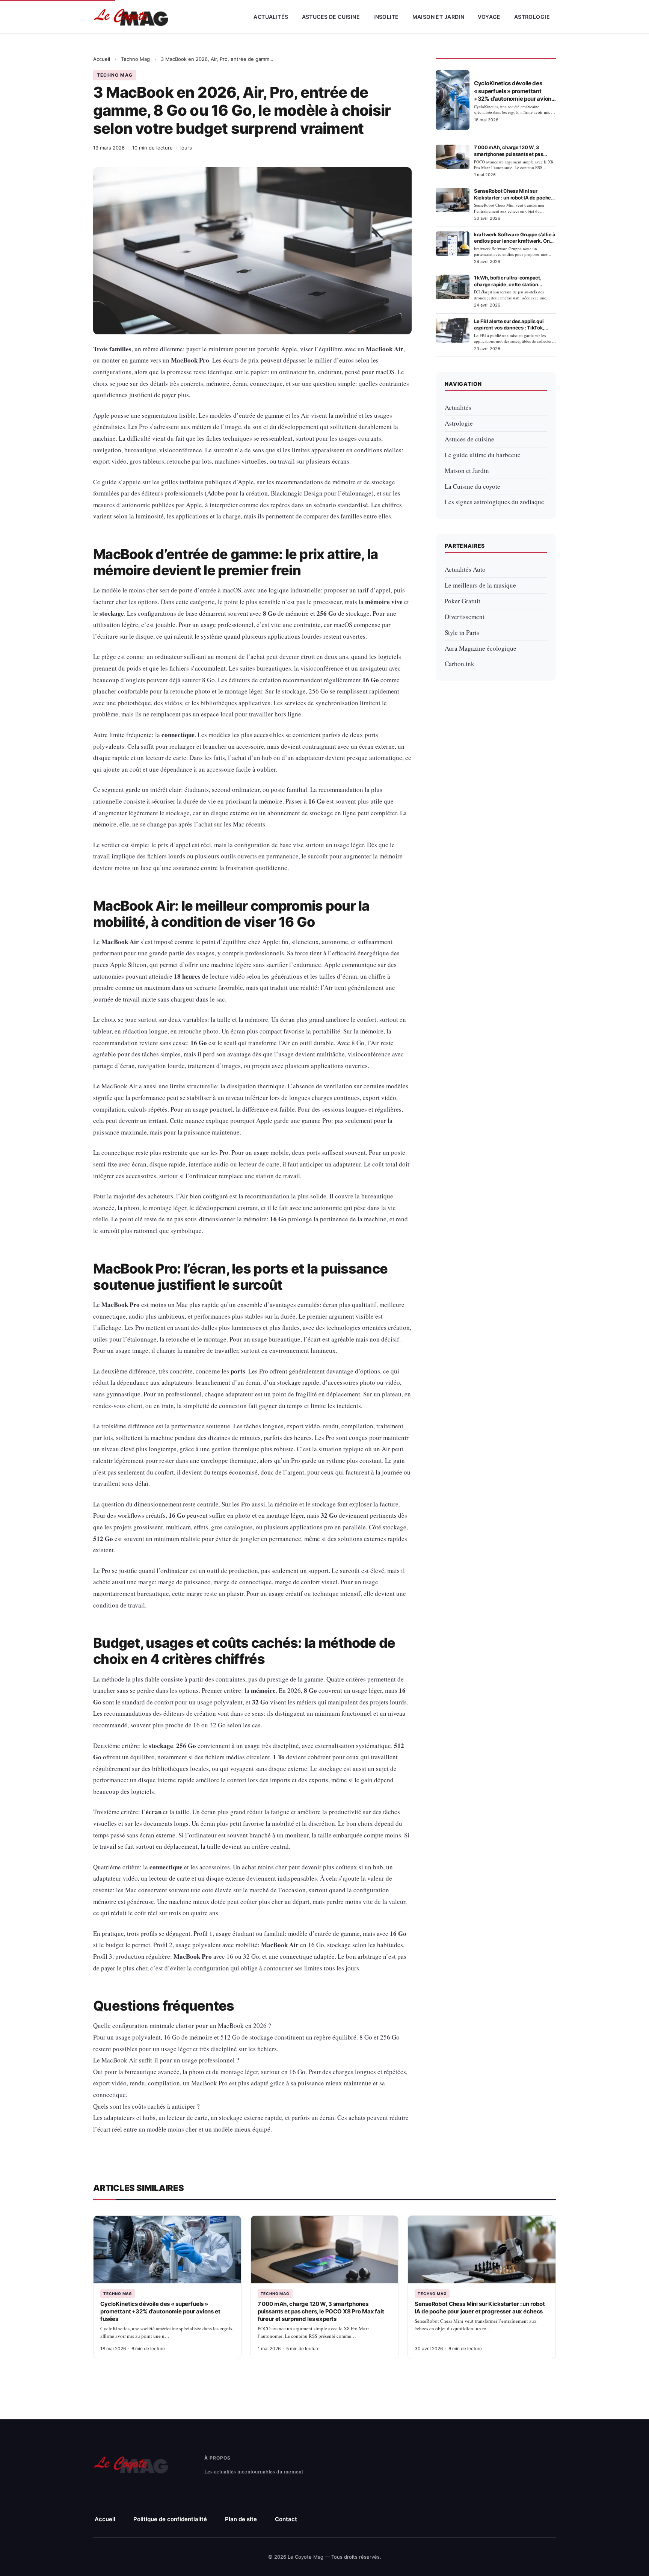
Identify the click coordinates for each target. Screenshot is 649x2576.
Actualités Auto (465, 569)
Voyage (489, 17)
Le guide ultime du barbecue (483, 455)
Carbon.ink (460, 664)
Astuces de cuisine (331, 17)
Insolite (386, 17)
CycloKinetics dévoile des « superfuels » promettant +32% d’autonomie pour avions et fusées (160, 2312)
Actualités (271, 17)
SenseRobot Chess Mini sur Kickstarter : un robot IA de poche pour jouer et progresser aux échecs (480, 2308)
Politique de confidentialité (170, 2519)
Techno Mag (135, 59)
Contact (286, 2519)
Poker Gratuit (463, 601)
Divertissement (465, 617)
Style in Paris (462, 632)
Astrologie (532, 17)
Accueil (102, 59)
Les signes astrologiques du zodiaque (494, 502)
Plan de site (241, 2519)
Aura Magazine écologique (481, 648)
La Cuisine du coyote (472, 486)
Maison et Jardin (438, 17)
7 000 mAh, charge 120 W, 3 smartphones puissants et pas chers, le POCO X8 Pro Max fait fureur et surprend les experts (321, 2312)
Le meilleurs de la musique (480, 585)
